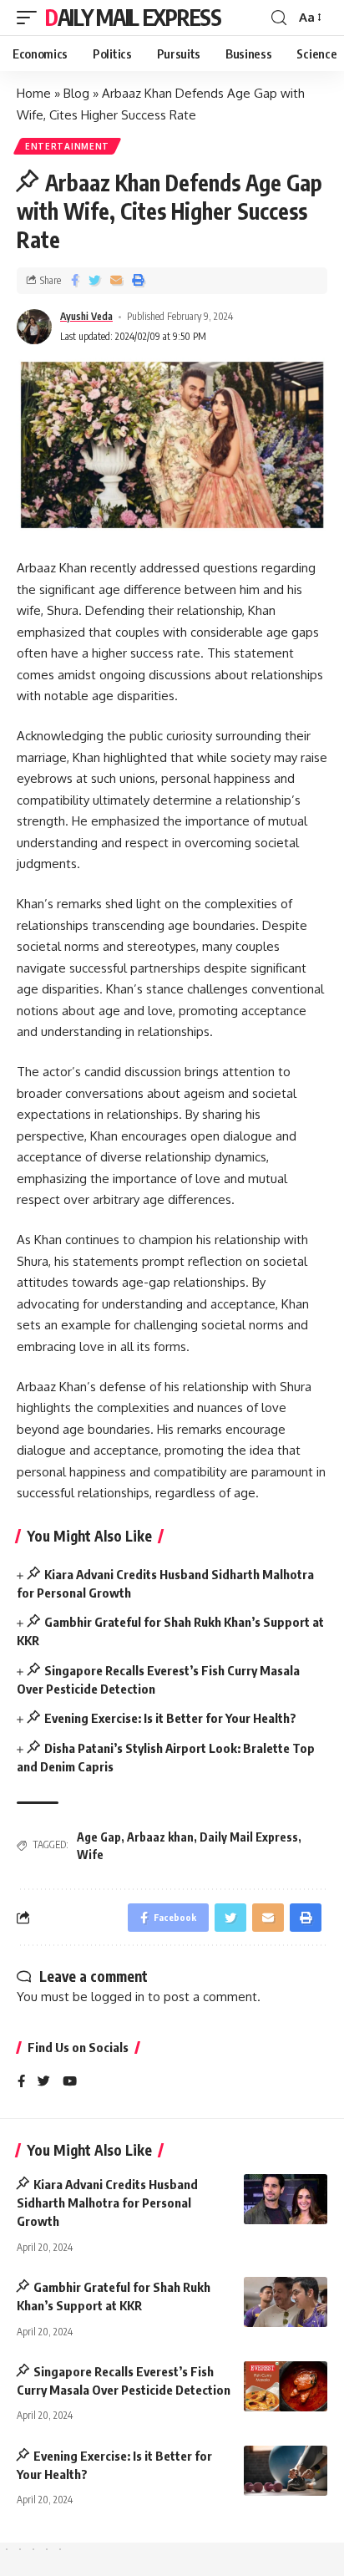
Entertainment (67, 146)
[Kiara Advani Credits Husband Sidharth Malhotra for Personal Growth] (286, 2199)
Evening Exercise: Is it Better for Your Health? (170, 1718)
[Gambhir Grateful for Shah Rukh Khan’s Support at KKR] (286, 2302)
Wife (90, 1855)
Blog (76, 93)
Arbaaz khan (160, 1837)
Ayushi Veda (86, 316)
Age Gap (99, 1837)
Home (34, 93)
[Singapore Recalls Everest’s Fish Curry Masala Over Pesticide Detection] (286, 2386)
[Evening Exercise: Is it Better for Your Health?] (286, 2471)
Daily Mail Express (133, 17)
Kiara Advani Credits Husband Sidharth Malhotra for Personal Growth (107, 2203)
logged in (118, 1997)
